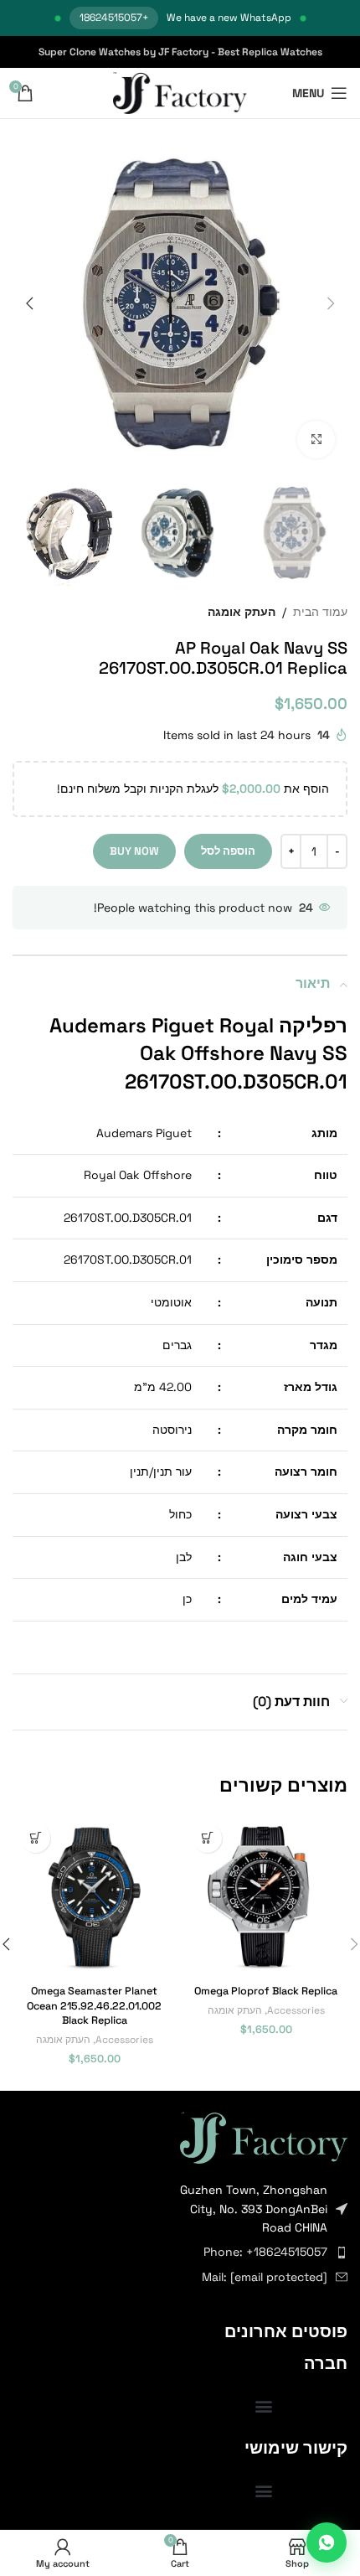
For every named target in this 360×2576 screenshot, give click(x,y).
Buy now (134, 851)
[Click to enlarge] (316, 440)
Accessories (296, 2010)
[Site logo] (180, 92)
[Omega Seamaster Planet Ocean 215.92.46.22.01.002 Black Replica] (94, 1897)
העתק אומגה (242, 612)
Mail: (265, 2277)
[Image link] (264, 2136)
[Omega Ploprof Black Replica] (266, 1897)
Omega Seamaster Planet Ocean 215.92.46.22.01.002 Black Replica (94, 2006)
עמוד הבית (320, 612)
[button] (331, 303)
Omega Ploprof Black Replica (266, 1991)
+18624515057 (114, 18)
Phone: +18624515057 (265, 2252)
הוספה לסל (228, 851)
